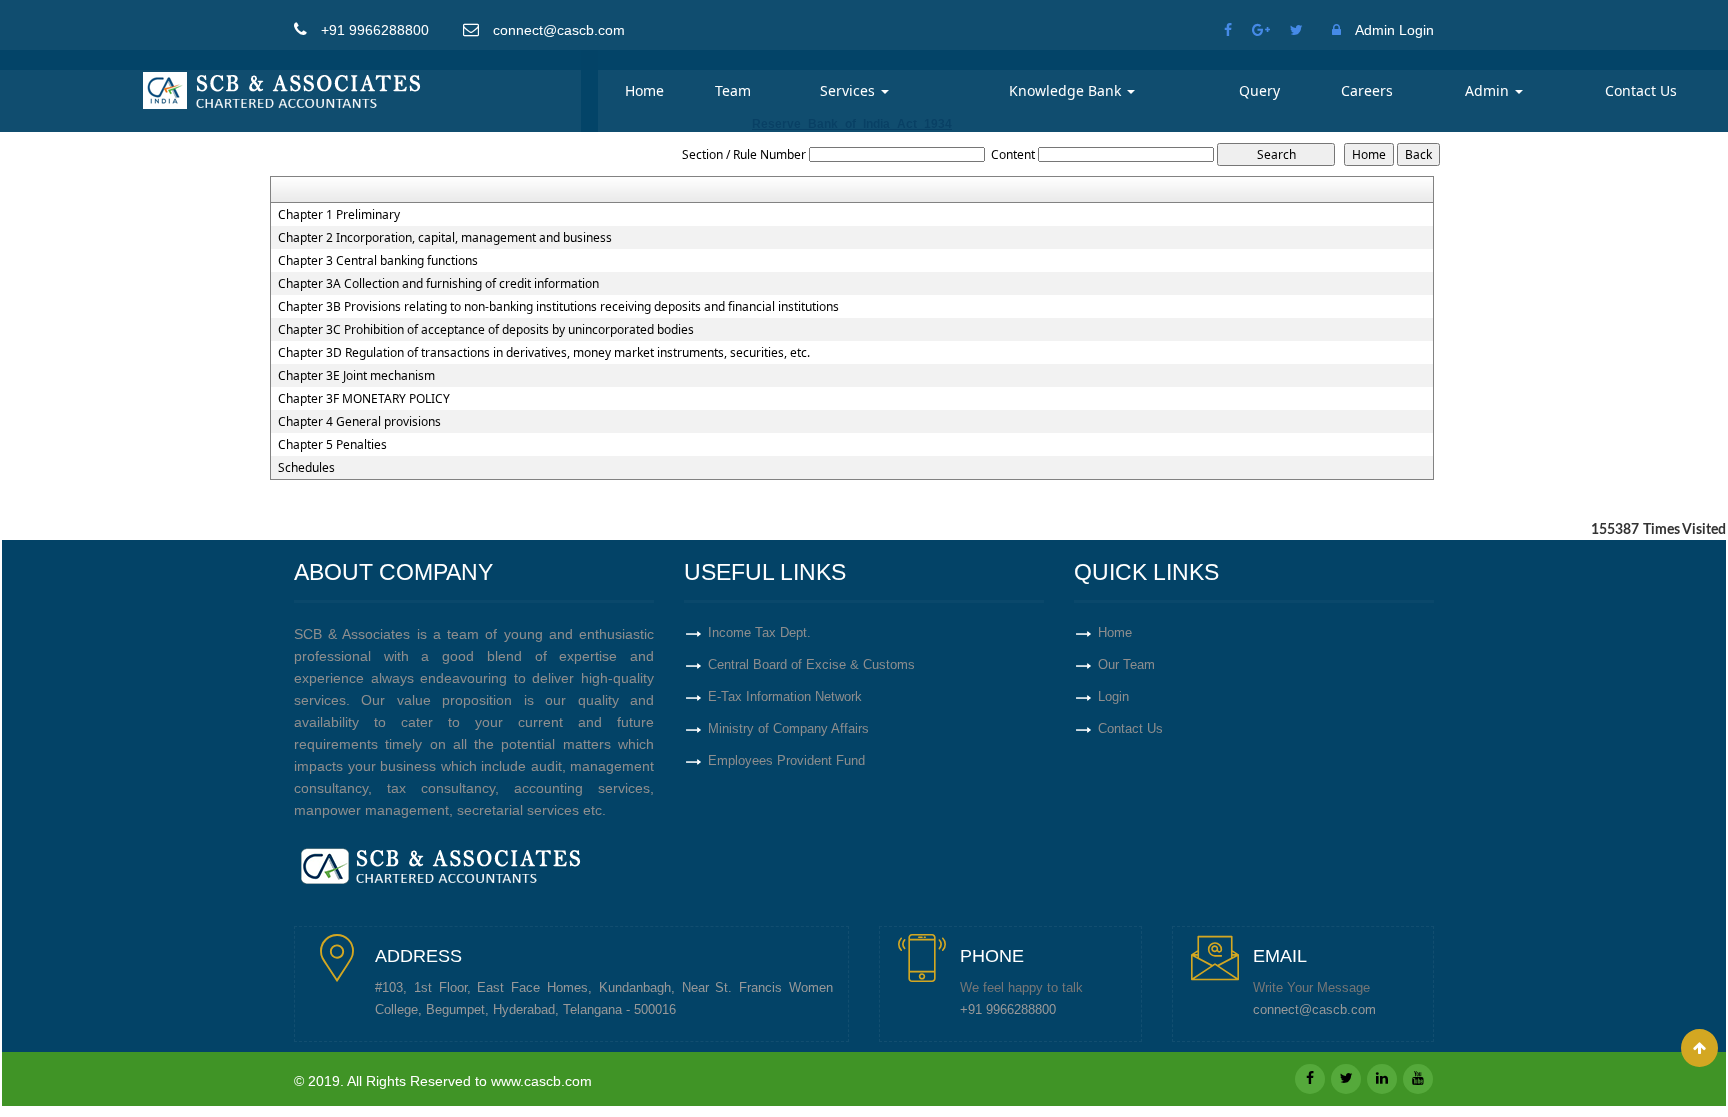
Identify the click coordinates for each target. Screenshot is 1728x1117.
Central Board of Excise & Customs (811, 664)
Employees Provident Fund (786, 760)
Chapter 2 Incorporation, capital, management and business (445, 238)
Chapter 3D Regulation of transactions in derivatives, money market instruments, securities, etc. (544, 353)
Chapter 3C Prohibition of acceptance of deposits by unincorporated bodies (486, 330)
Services (849, 90)
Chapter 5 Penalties (332, 445)
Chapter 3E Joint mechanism (356, 376)
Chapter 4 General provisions (359, 422)
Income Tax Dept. (759, 632)
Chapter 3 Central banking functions (378, 261)
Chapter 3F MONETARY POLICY (364, 399)
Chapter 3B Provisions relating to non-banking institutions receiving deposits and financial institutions (558, 307)
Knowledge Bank (1067, 90)
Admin (1489, 90)
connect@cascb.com (1314, 1010)
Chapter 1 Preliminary (339, 215)
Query (1259, 90)
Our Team (1126, 664)
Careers (1367, 90)
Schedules (306, 468)
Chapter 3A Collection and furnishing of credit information (438, 284)
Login (1113, 696)
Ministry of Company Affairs (788, 728)
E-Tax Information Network (785, 696)
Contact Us (1641, 90)
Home (644, 90)
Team (733, 90)
